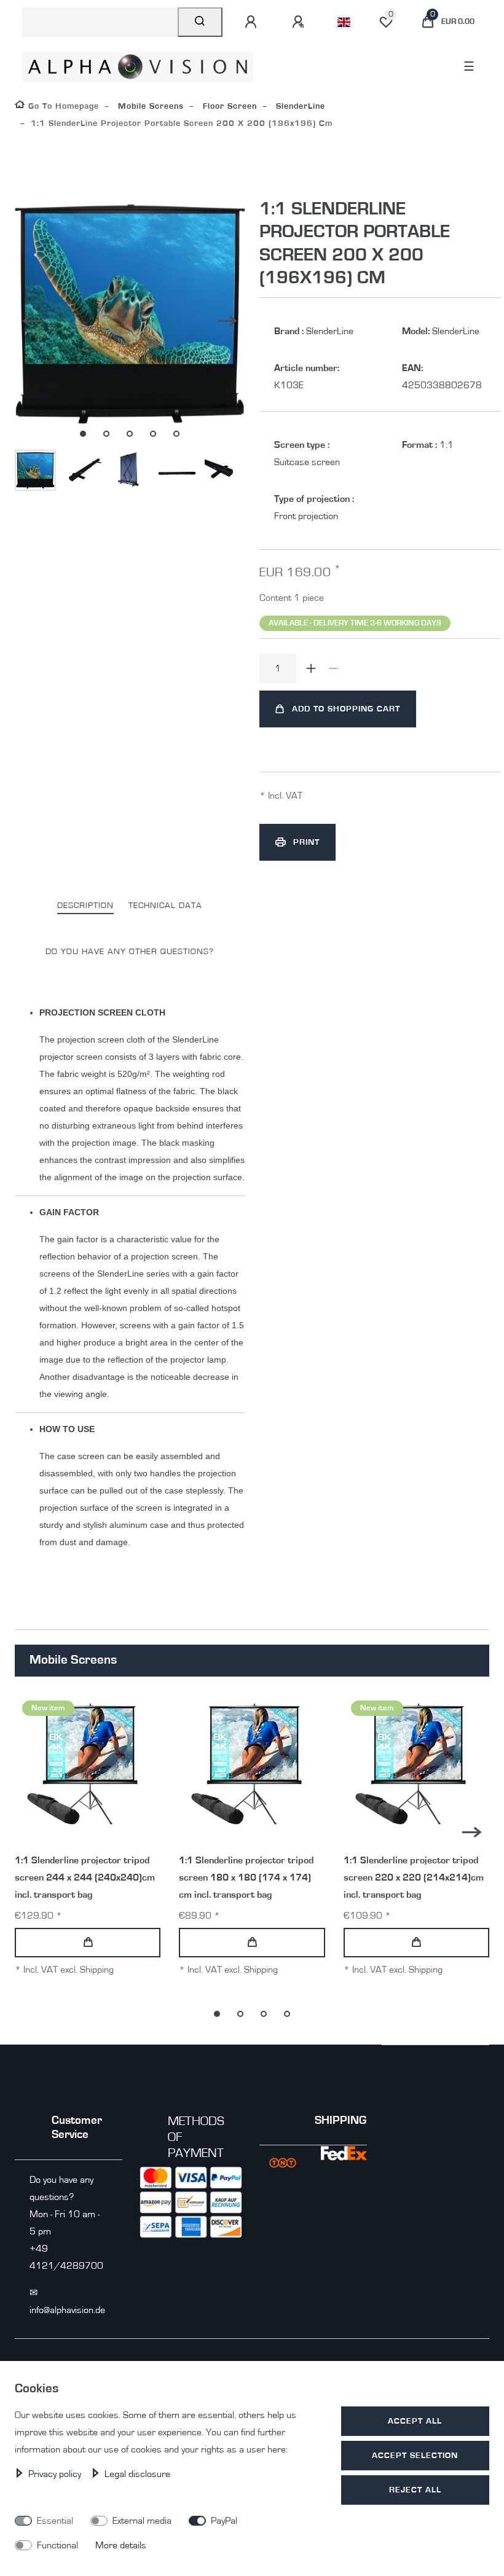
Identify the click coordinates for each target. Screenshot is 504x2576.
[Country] (344, 22)
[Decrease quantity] (333, 668)
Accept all (415, 2421)
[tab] (85, 906)
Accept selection (415, 2455)
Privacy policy (56, 2474)
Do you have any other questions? (130, 951)
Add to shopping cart (346, 709)
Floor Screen (228, 106)
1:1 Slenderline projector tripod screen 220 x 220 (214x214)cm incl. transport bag (414, 1877)
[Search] (200, 22)
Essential (55, 2521)
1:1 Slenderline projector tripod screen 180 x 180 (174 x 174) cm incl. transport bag (246, 1877)
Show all (457, 1661)
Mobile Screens (149, 106)
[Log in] (253, 22)
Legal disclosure (137, 2474)
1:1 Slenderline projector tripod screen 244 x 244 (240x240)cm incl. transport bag (85, 1877)
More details (121, 2545)
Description (85, 905)
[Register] (300, 22)
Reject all (415, 2490)
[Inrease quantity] (311, 668)
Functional (57, 2545)
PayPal (224, 2521)
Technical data (165, 905)
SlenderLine (299, 106)
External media (142, 2521)
